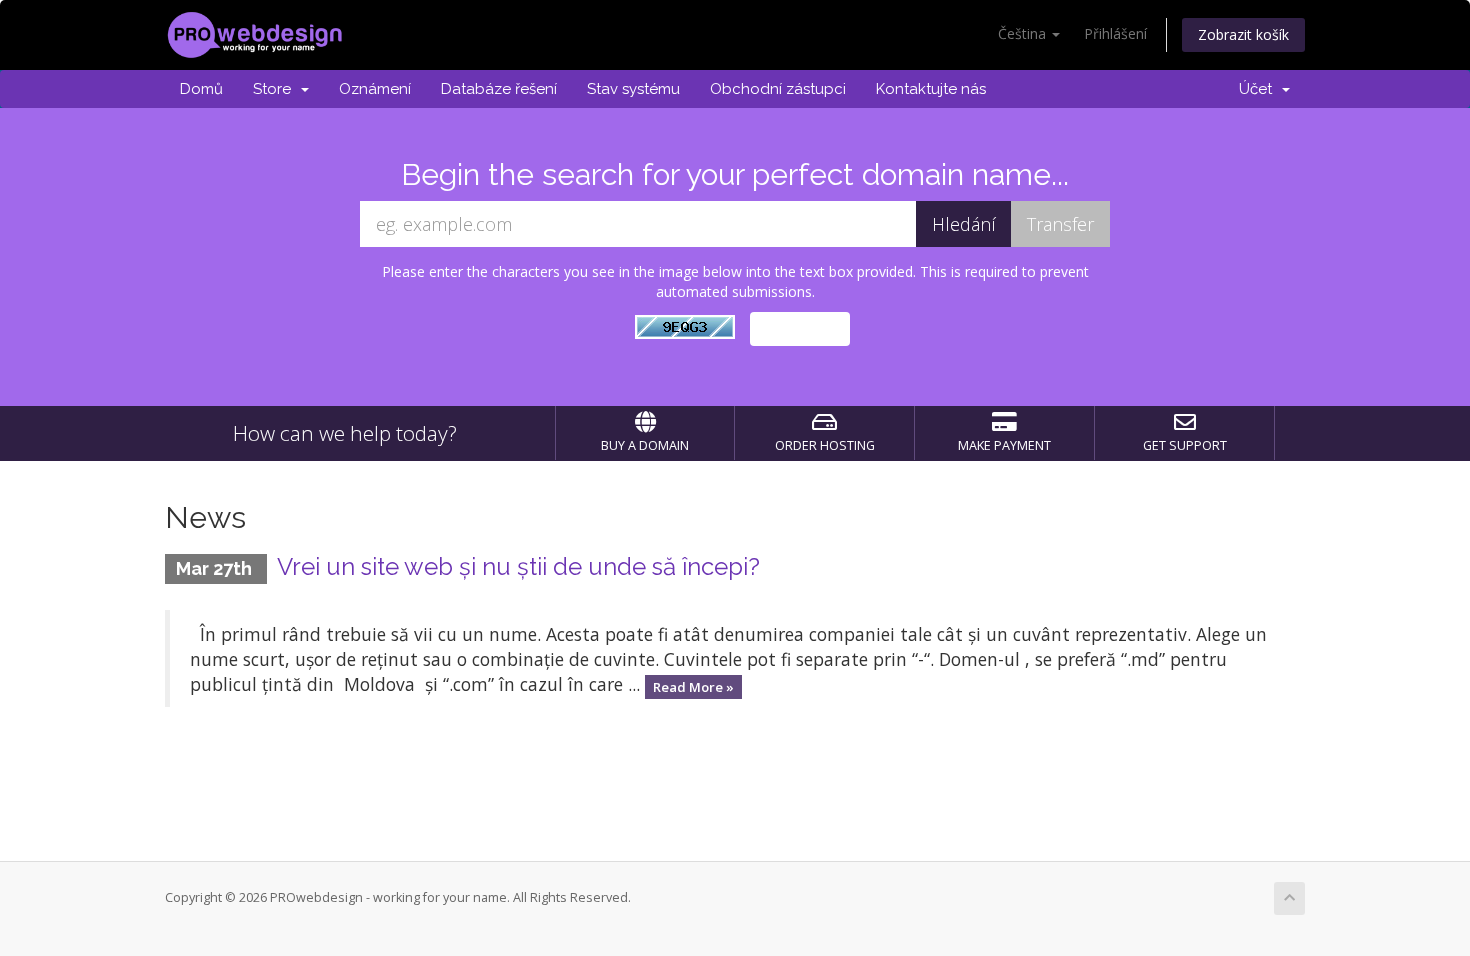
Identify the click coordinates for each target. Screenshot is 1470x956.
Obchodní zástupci (778, 89)
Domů (201, 89)
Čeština (1024, 33)
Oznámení (375, 89)
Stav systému (633, 89)
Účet (1259, 89)
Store (276, 89)
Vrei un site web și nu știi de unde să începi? (518, 566)
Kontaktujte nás (931, 89)
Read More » (693, 686)
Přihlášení (1115, 33)
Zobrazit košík (1243, 34)
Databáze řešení (499, 89)
